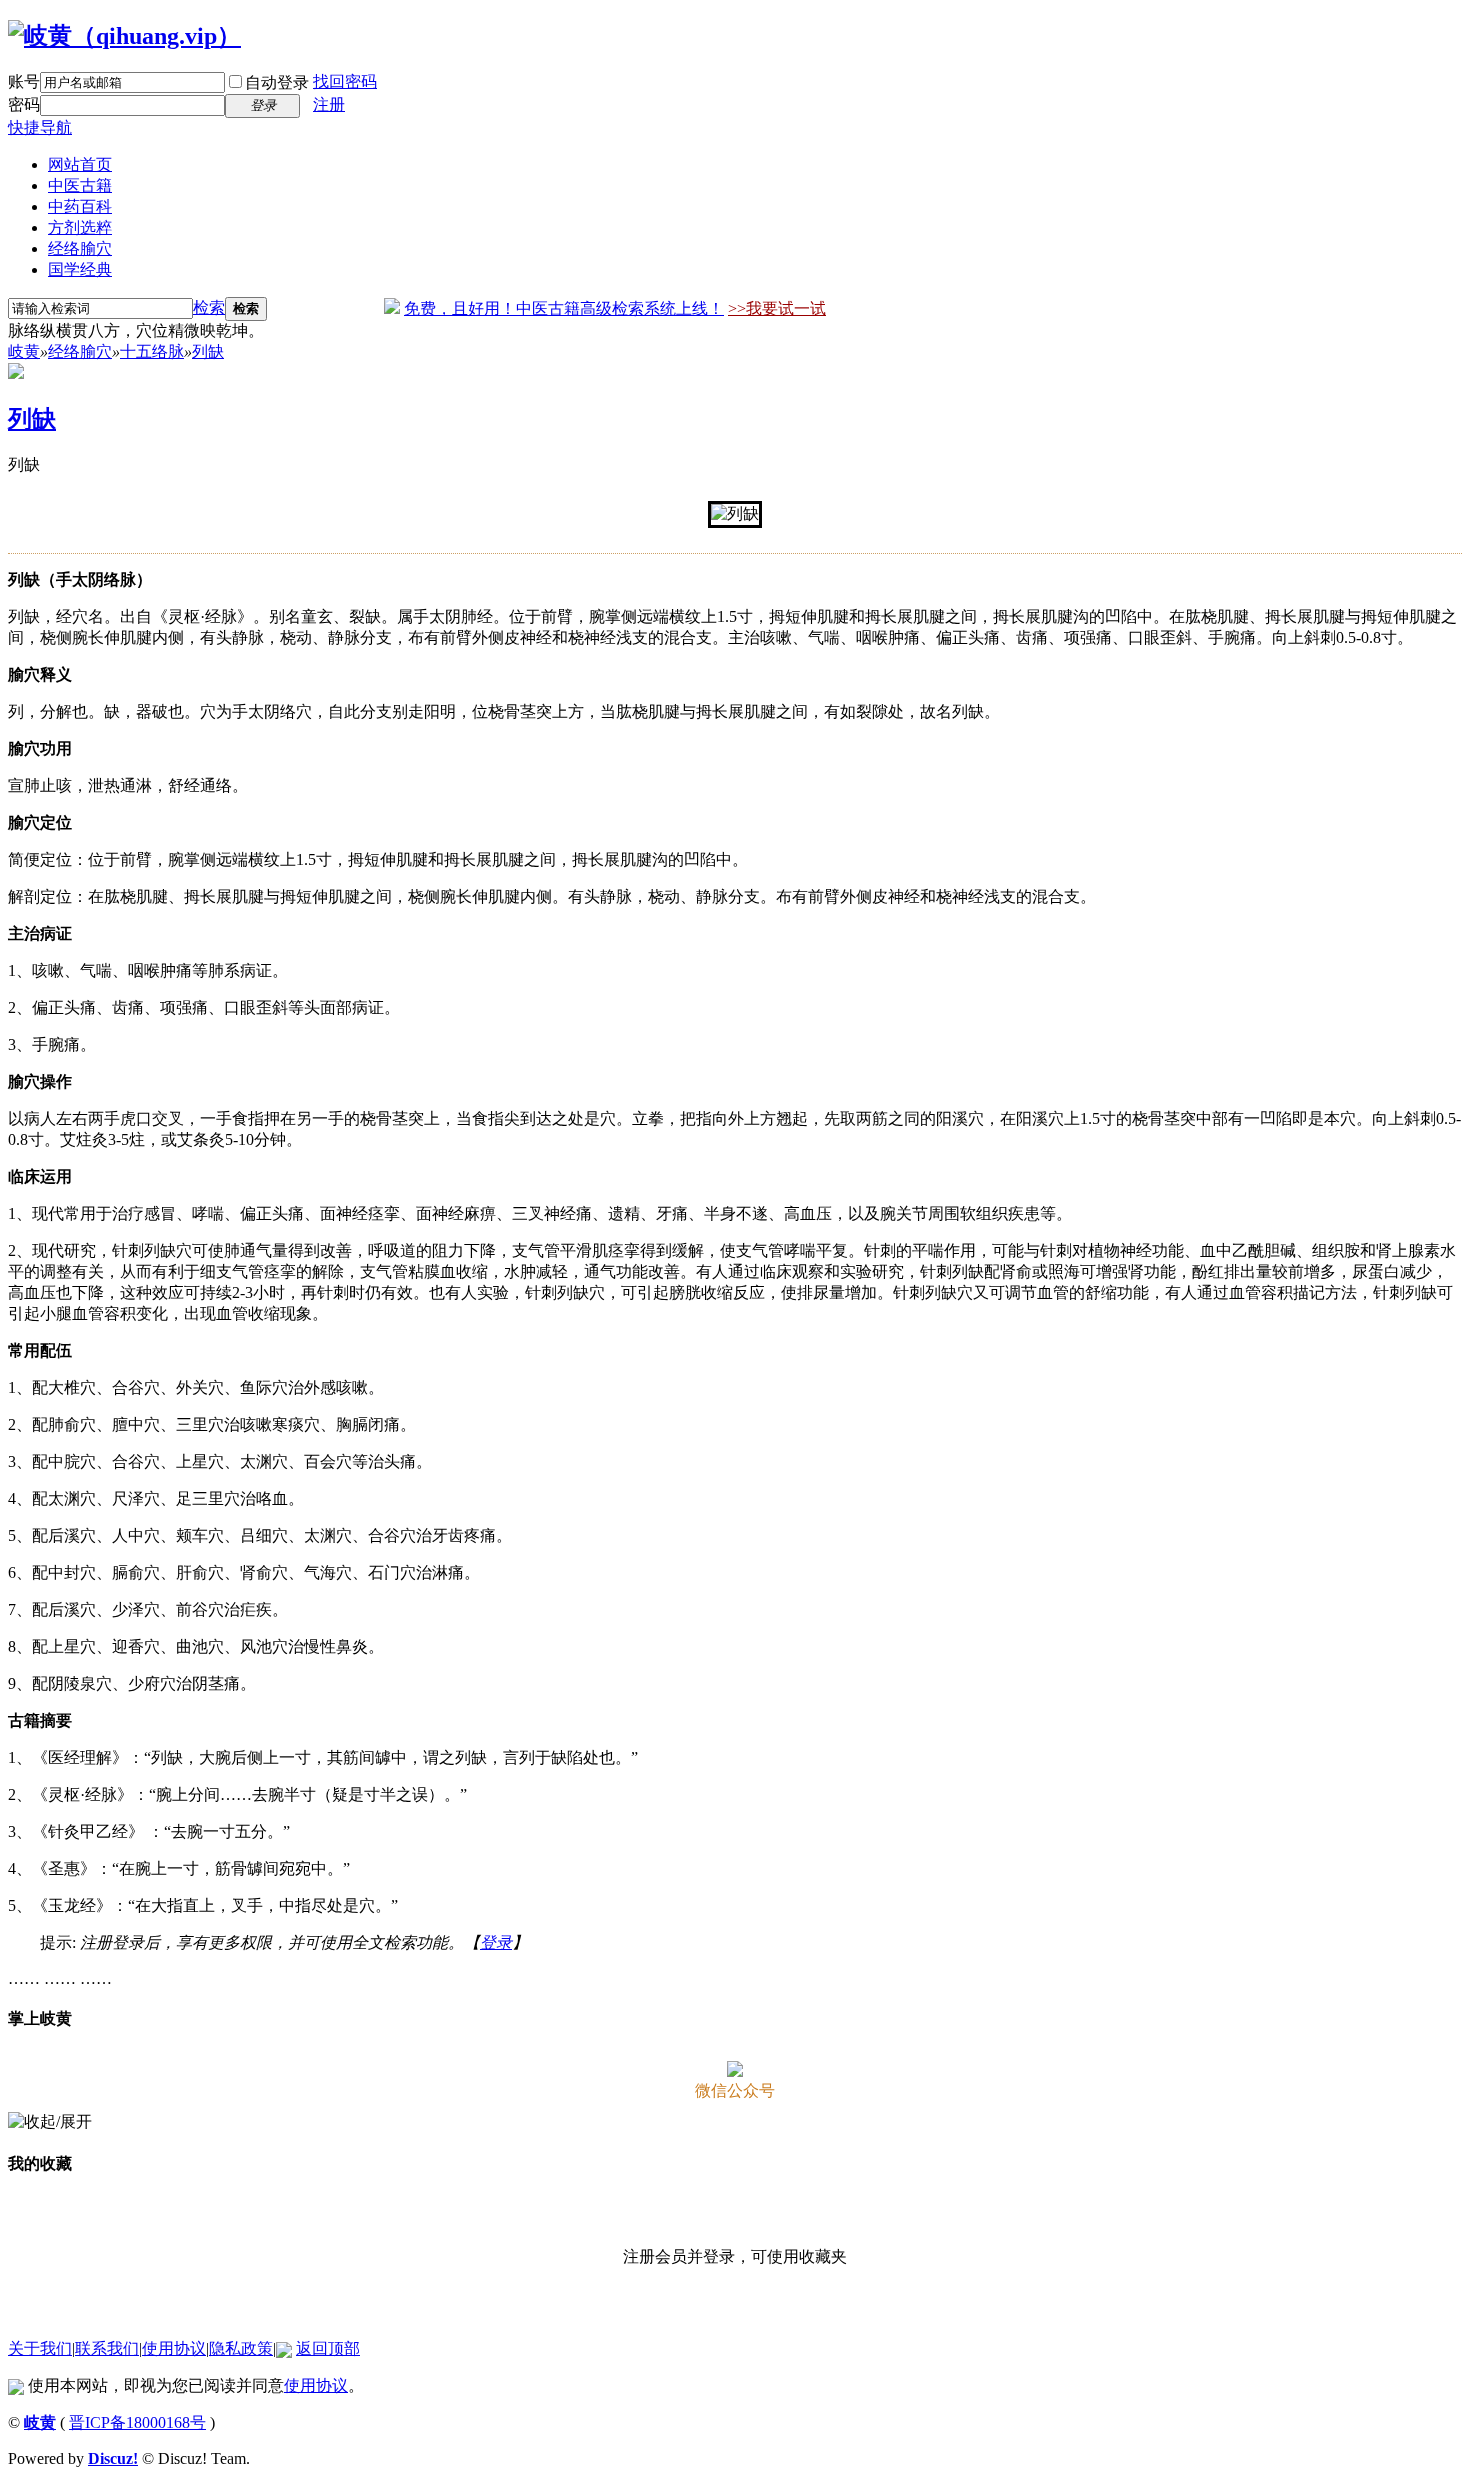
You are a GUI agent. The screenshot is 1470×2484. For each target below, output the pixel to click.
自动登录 (277, 82)
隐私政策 (241, 2348)
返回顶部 (328, 2348)
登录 (496, 1942)
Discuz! (113, 2458)
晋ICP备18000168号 (137, 2422)
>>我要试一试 (777, 308)
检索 (209, 307)
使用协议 (174, 2348)
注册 (329, 104)
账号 (24, 81)
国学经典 (80, 269)
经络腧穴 (80, 248)
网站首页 (80, 164)
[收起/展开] (50, 2122)
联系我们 (107, 2348)
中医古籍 (80, 185)
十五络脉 (152, 351)
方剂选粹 (80, 227)
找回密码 (345, 81)
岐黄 (24, 351)
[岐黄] (124, 36)
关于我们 (40, 2348)
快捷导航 (40, 127)
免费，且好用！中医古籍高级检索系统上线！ (564, 308)
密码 (24, 104)
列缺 (208, 351)
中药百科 (80, 206)
